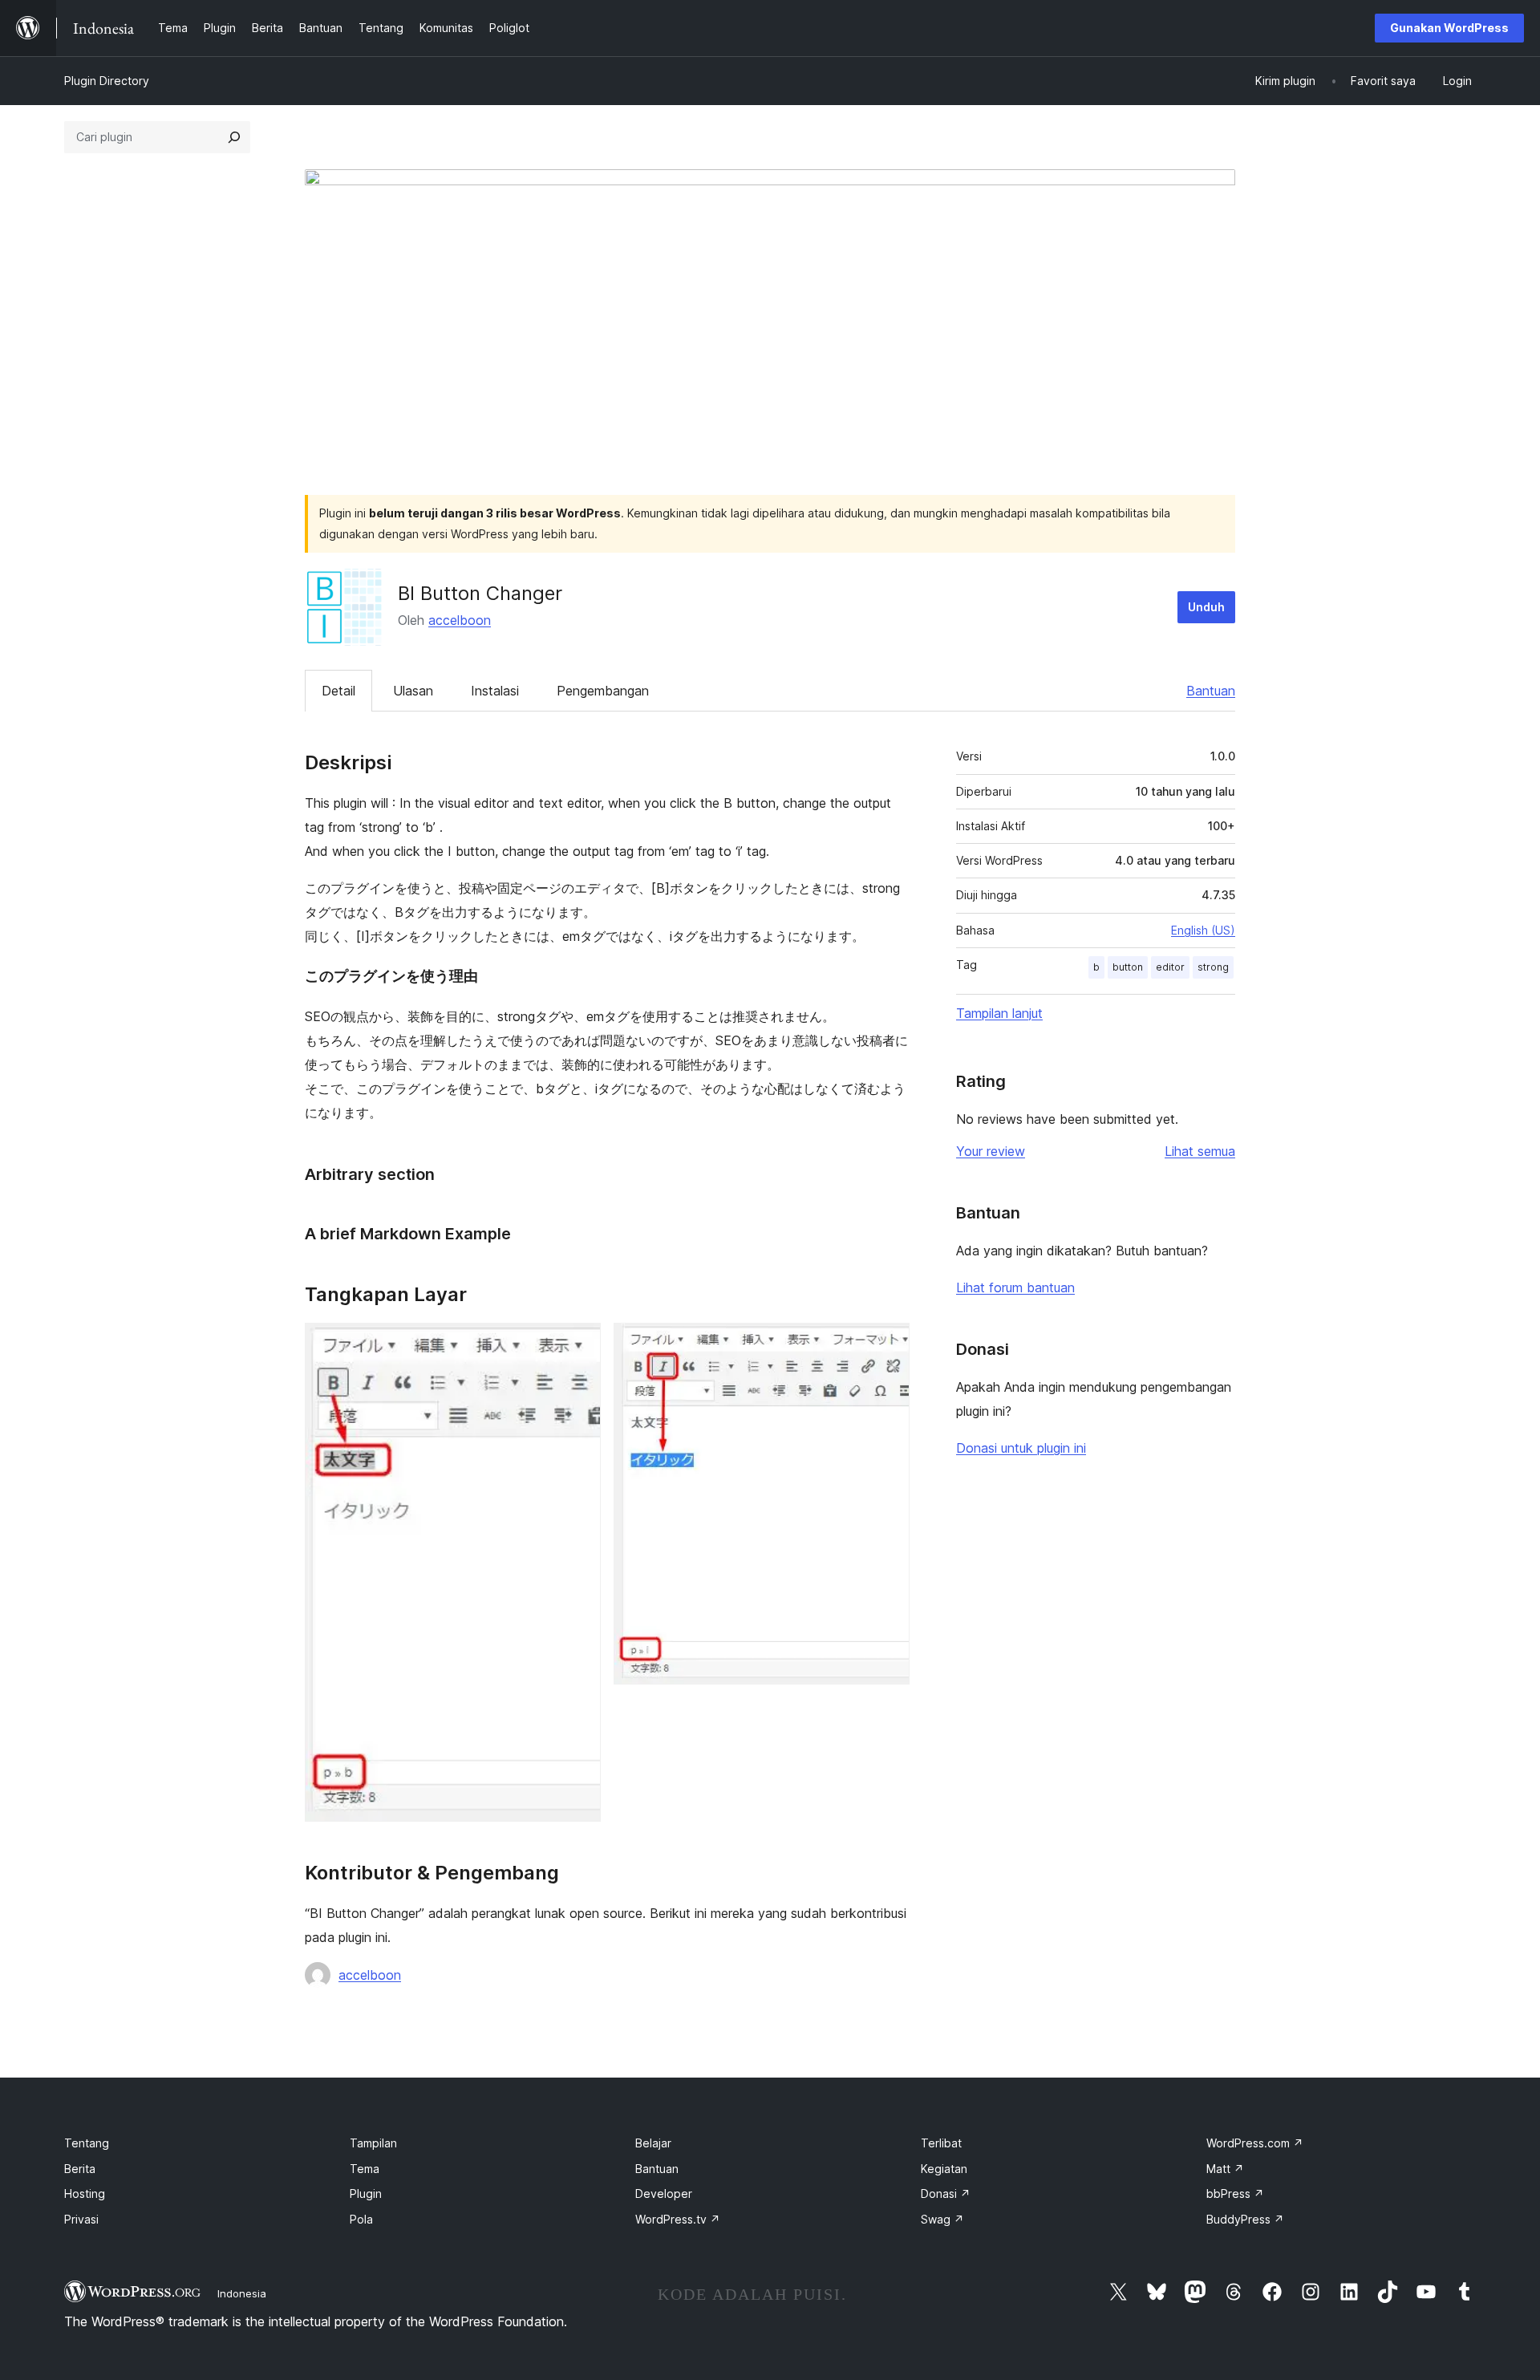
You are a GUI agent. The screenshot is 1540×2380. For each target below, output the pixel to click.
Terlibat (941, 2143)
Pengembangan (603, 691)
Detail (338, 691)
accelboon (460, 620)
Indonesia (242, 2293)
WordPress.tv (678, 2219)
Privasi (81, 2219)
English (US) (1203, 930)
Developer (664, 2193)
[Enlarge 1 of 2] (579, 1344)
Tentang (87, 2143)
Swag (942, 2219)
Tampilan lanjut (999, 1013)
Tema (365, 2169)
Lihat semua (1200, 1151)
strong (1213, 967)
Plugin (366, 2193)
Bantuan (1211, 691)
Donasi (946, 2193)
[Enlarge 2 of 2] (888, 1344)
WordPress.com (1255, 2143)
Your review (991, 1151)
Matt (1225, 2169)
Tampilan (373, 2143)
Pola (361, 2219)
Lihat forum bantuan (1015, 1287)
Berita (80, 2169)
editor (1170, 967)
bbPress (1235, 2193)
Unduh (1206, 607)
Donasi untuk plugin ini (1021, 1448)
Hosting (85, 2193)
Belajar (653, 2143)
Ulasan (413, 691)
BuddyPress (1245, 2219)
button (1128, 967)
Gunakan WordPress (1449, 28)
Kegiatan (944, 2169)
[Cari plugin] (234, 137)
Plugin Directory (107, 81)
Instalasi (495, 691)
